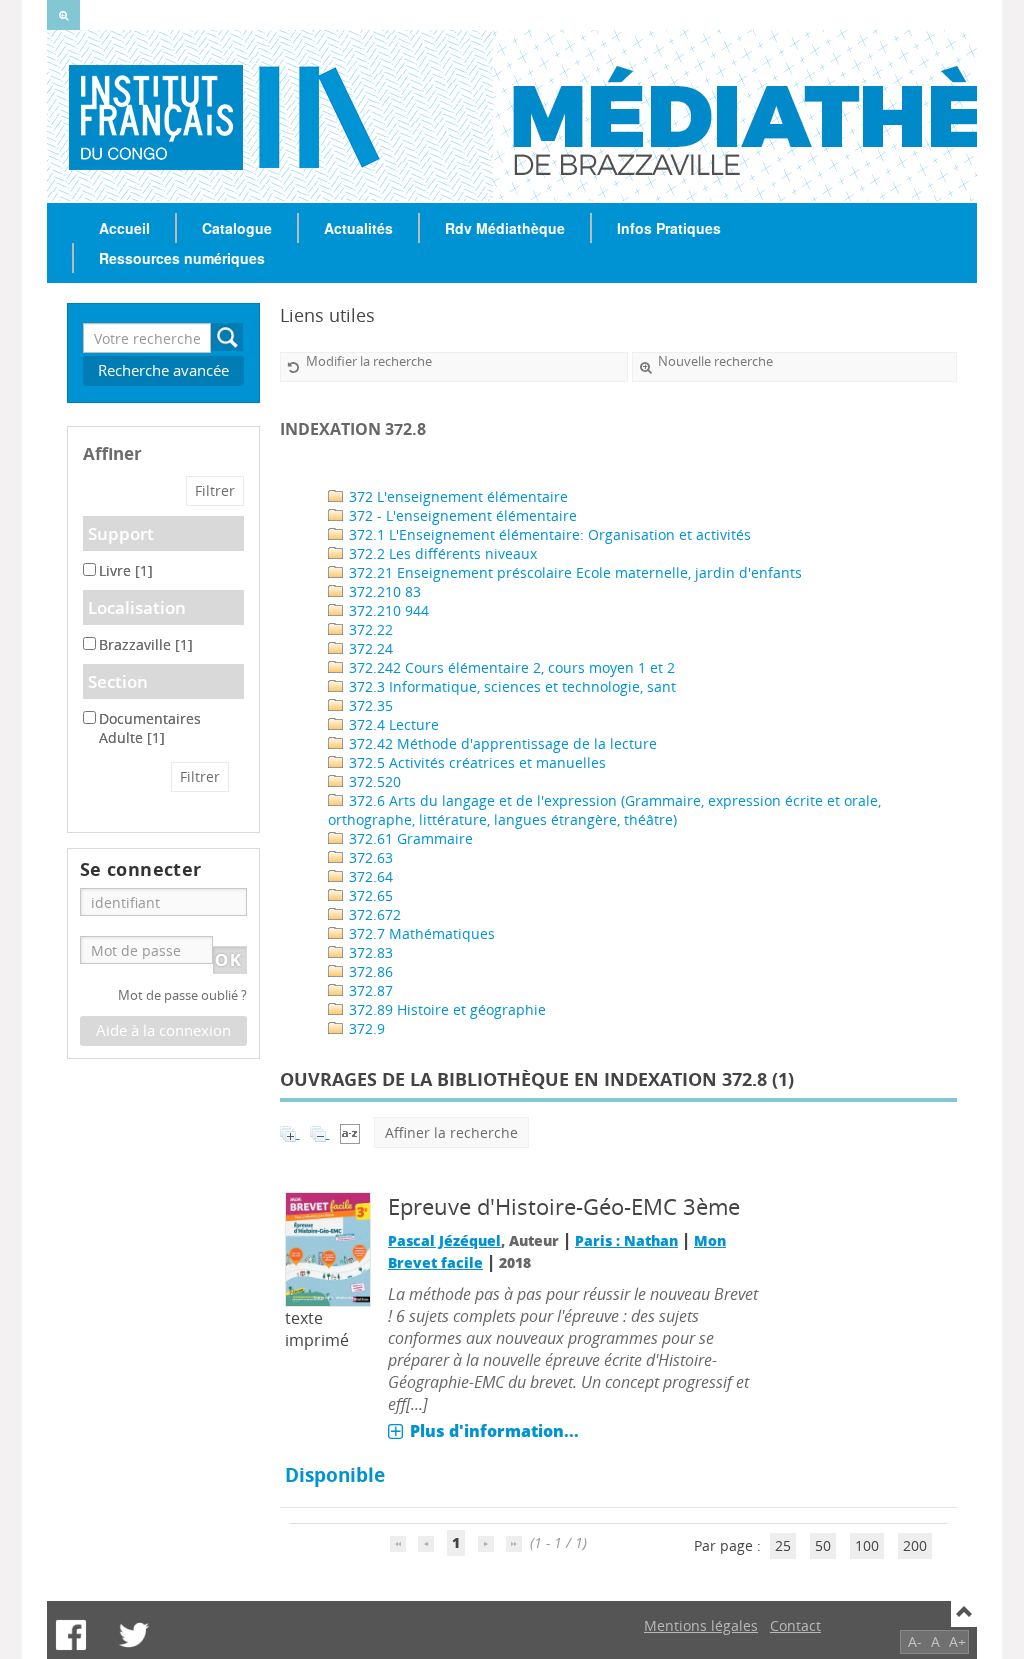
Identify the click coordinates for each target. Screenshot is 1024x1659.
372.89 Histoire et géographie (445, 1009)
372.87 (369, 990)
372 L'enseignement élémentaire (456, 496)
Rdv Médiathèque (505, 228)
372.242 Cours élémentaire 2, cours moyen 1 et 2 (510, 667)
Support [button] (121, 533)
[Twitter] (134, 1635)
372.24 (369, 648)
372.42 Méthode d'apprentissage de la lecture (501, 743)
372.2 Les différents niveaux (441, 553)
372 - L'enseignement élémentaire (461, 515)
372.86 (369, 971)
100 (867, 1545)
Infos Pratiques (669, 228)
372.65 (369, 895)
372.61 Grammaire (409, 838)
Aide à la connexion (163, 1030)
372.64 (369, 876)
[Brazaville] (124, 115)
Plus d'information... (494, 1431)
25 (783, 1545)
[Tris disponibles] (350, 1132)
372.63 (369, 857)
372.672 (373, 914)
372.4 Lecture (392, 724)
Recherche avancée (163, 370)
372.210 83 (383, 591)
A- (915, 1641)
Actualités (358, 228)
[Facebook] (71, 1635)
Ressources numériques (182, 258)
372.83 (369, 952)
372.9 (365, 1028)
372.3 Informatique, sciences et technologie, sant (510, 686)
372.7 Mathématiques (420, 933)
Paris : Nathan (626, 1240)
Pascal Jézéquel (444, 1240)
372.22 (369, 629)
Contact (795, 1625)
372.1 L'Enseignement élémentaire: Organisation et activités (548, 534)
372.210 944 (387, 610)
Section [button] (118, 681)
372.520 (373, 781)
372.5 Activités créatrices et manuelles (475, 762)
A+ (957, 1641)
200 (915, 1545)
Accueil (124, 228)
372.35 (369, 705)
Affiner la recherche (451, 1132)
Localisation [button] (137, 607)
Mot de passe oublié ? (182, 995)
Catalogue (237, 228)
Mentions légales (701, 1625)
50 (823, 1545)
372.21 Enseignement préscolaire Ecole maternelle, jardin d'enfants (573, 572)
